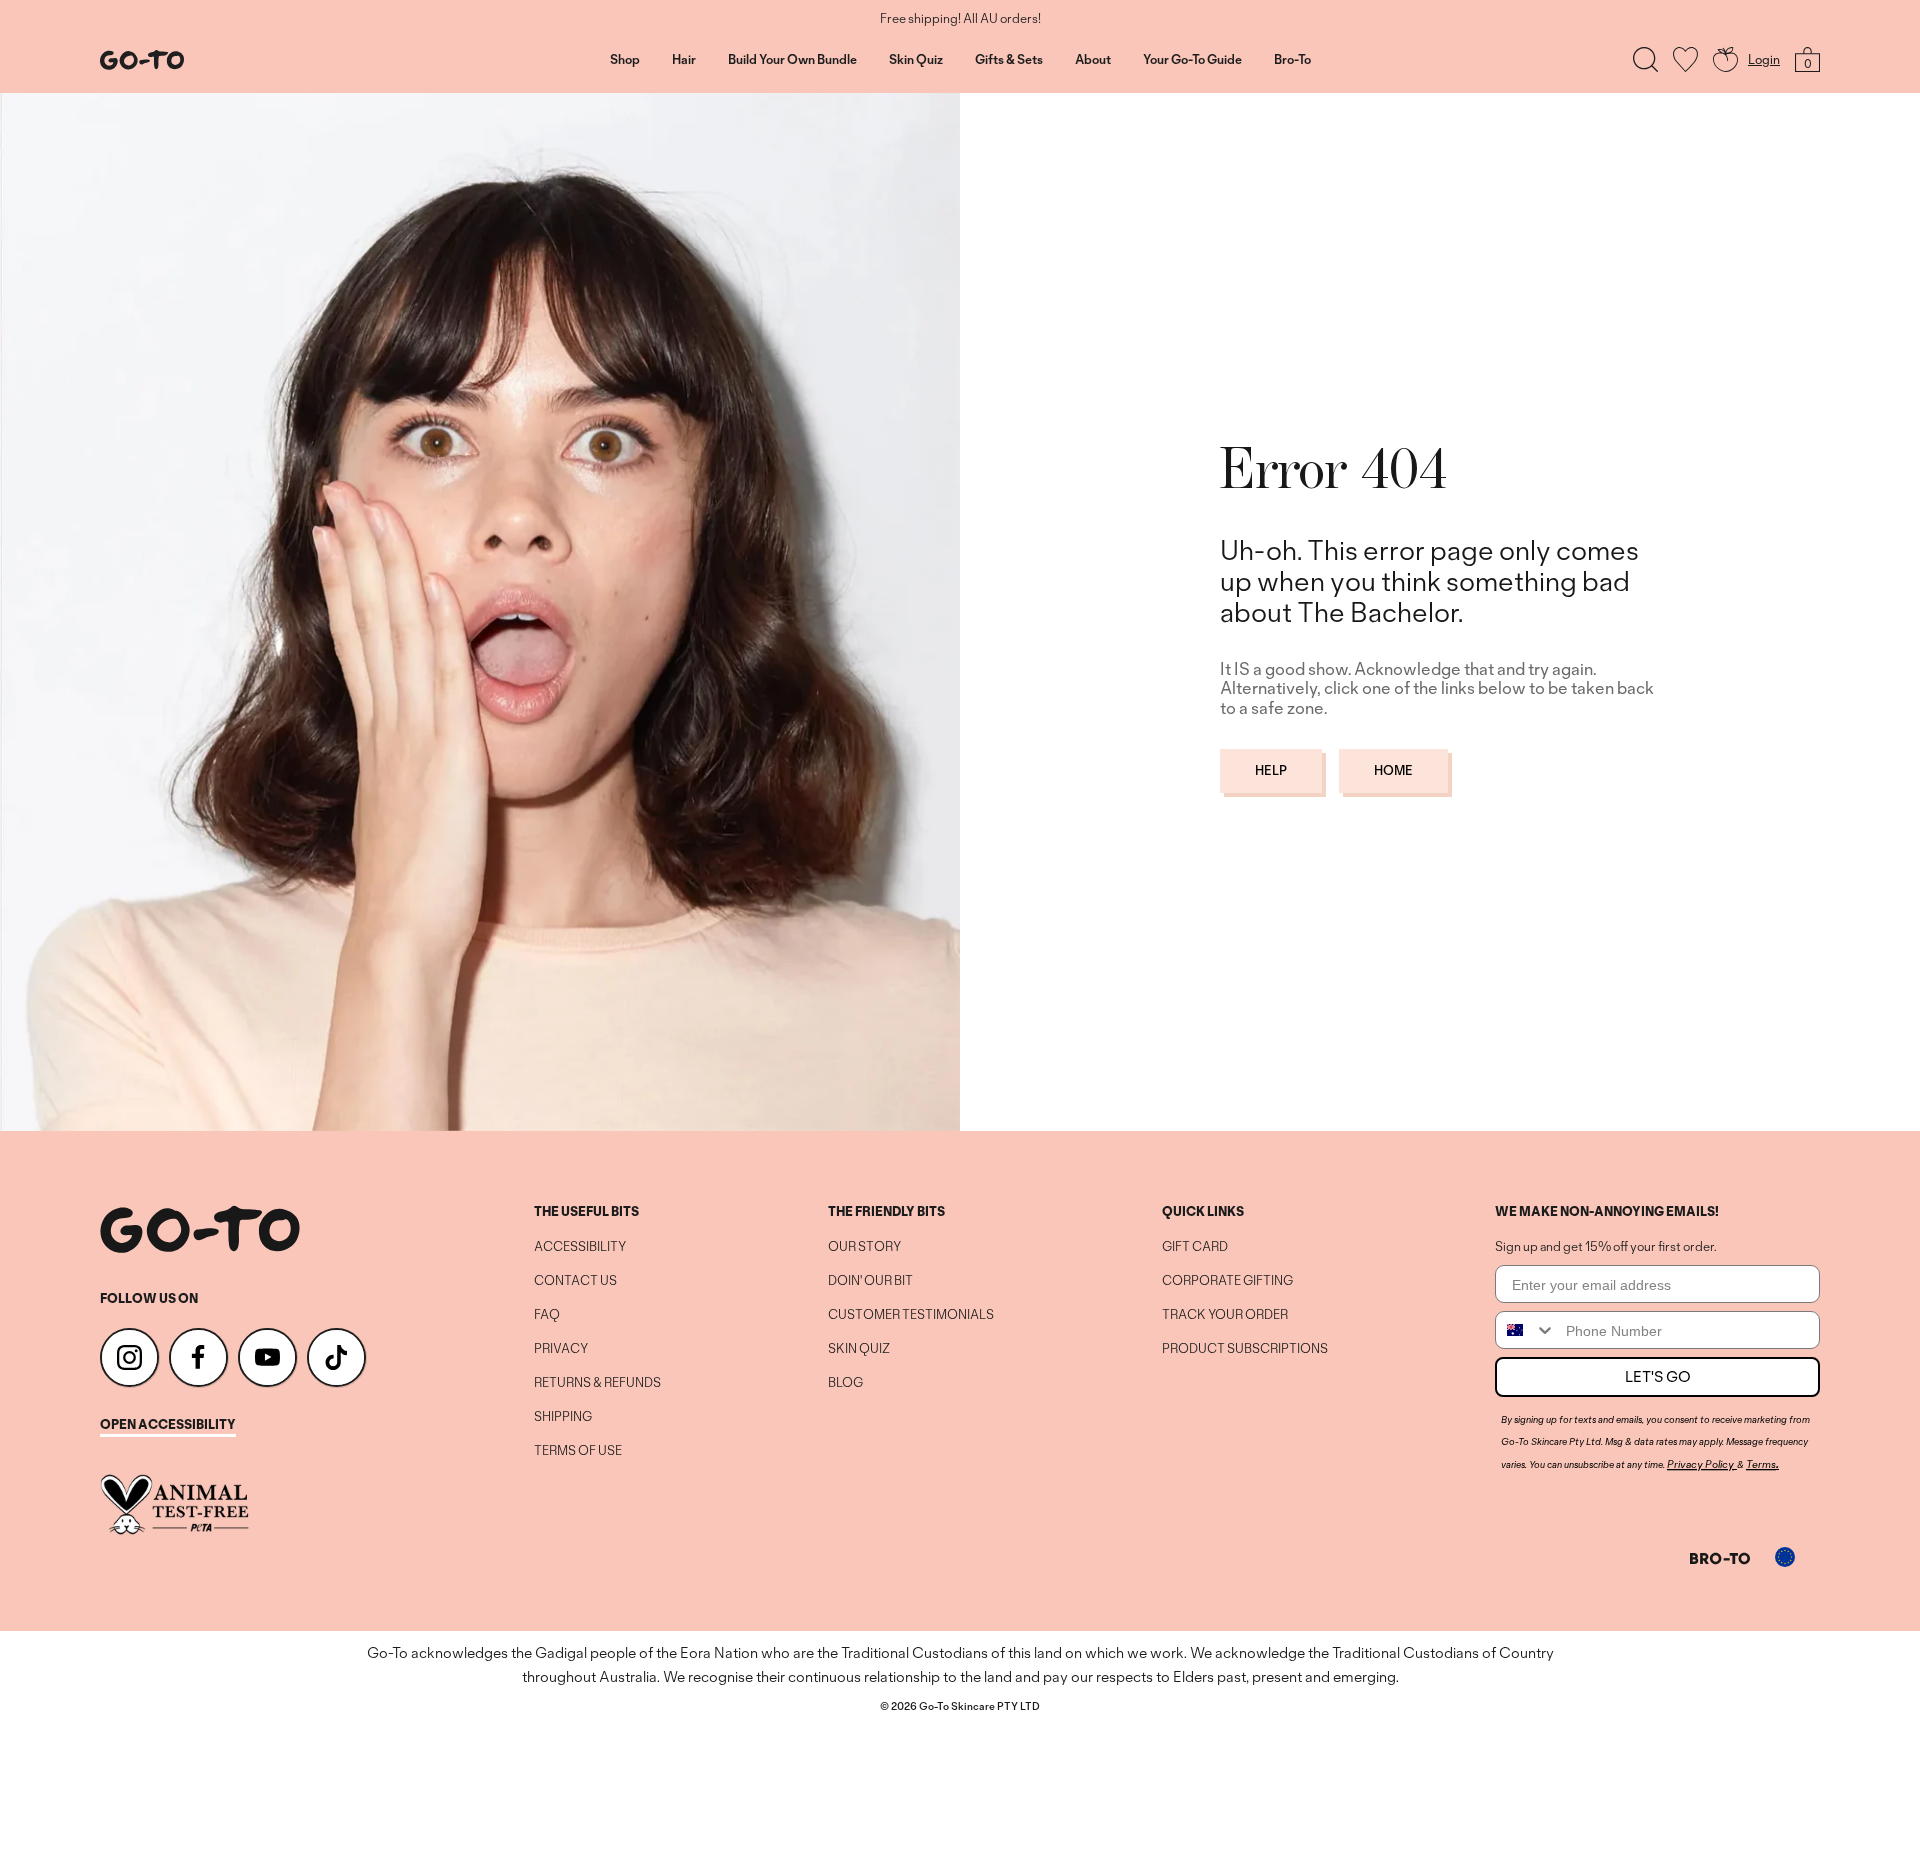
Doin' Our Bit (870, 1281)
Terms (1761, 1464)
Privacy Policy (1700, 1464)
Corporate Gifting (1227, 1281)
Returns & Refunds (597, 1383)
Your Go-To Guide (1192, 60)
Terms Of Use (578, 1451)
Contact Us (575, 1281)
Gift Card (1195, 1247)
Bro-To (1292, 60)
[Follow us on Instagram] (129, 1357)
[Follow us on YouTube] (267, 1357)
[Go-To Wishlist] (1685, 59)
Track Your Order (1225, 1315)
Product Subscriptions (1245, 1349)
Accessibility (580, 1247)
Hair (684, 60)
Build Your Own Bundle (792, 60)
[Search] (1645, 59)
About (1093, 60)
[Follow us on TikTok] (336, 1357)
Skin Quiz (916, 60)
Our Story (864, 1247)
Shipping (563, 1417)
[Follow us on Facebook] (198, 1357)
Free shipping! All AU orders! (960, 19)
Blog (845, 1383)
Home (1393, 770)
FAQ (547, 1315)
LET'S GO (1658, 1376)
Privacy (561, 1349)
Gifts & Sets (1009, 60)
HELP (1271, 770)
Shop (625, 60)
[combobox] (1526, 1330)
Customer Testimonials (911, 1315)
